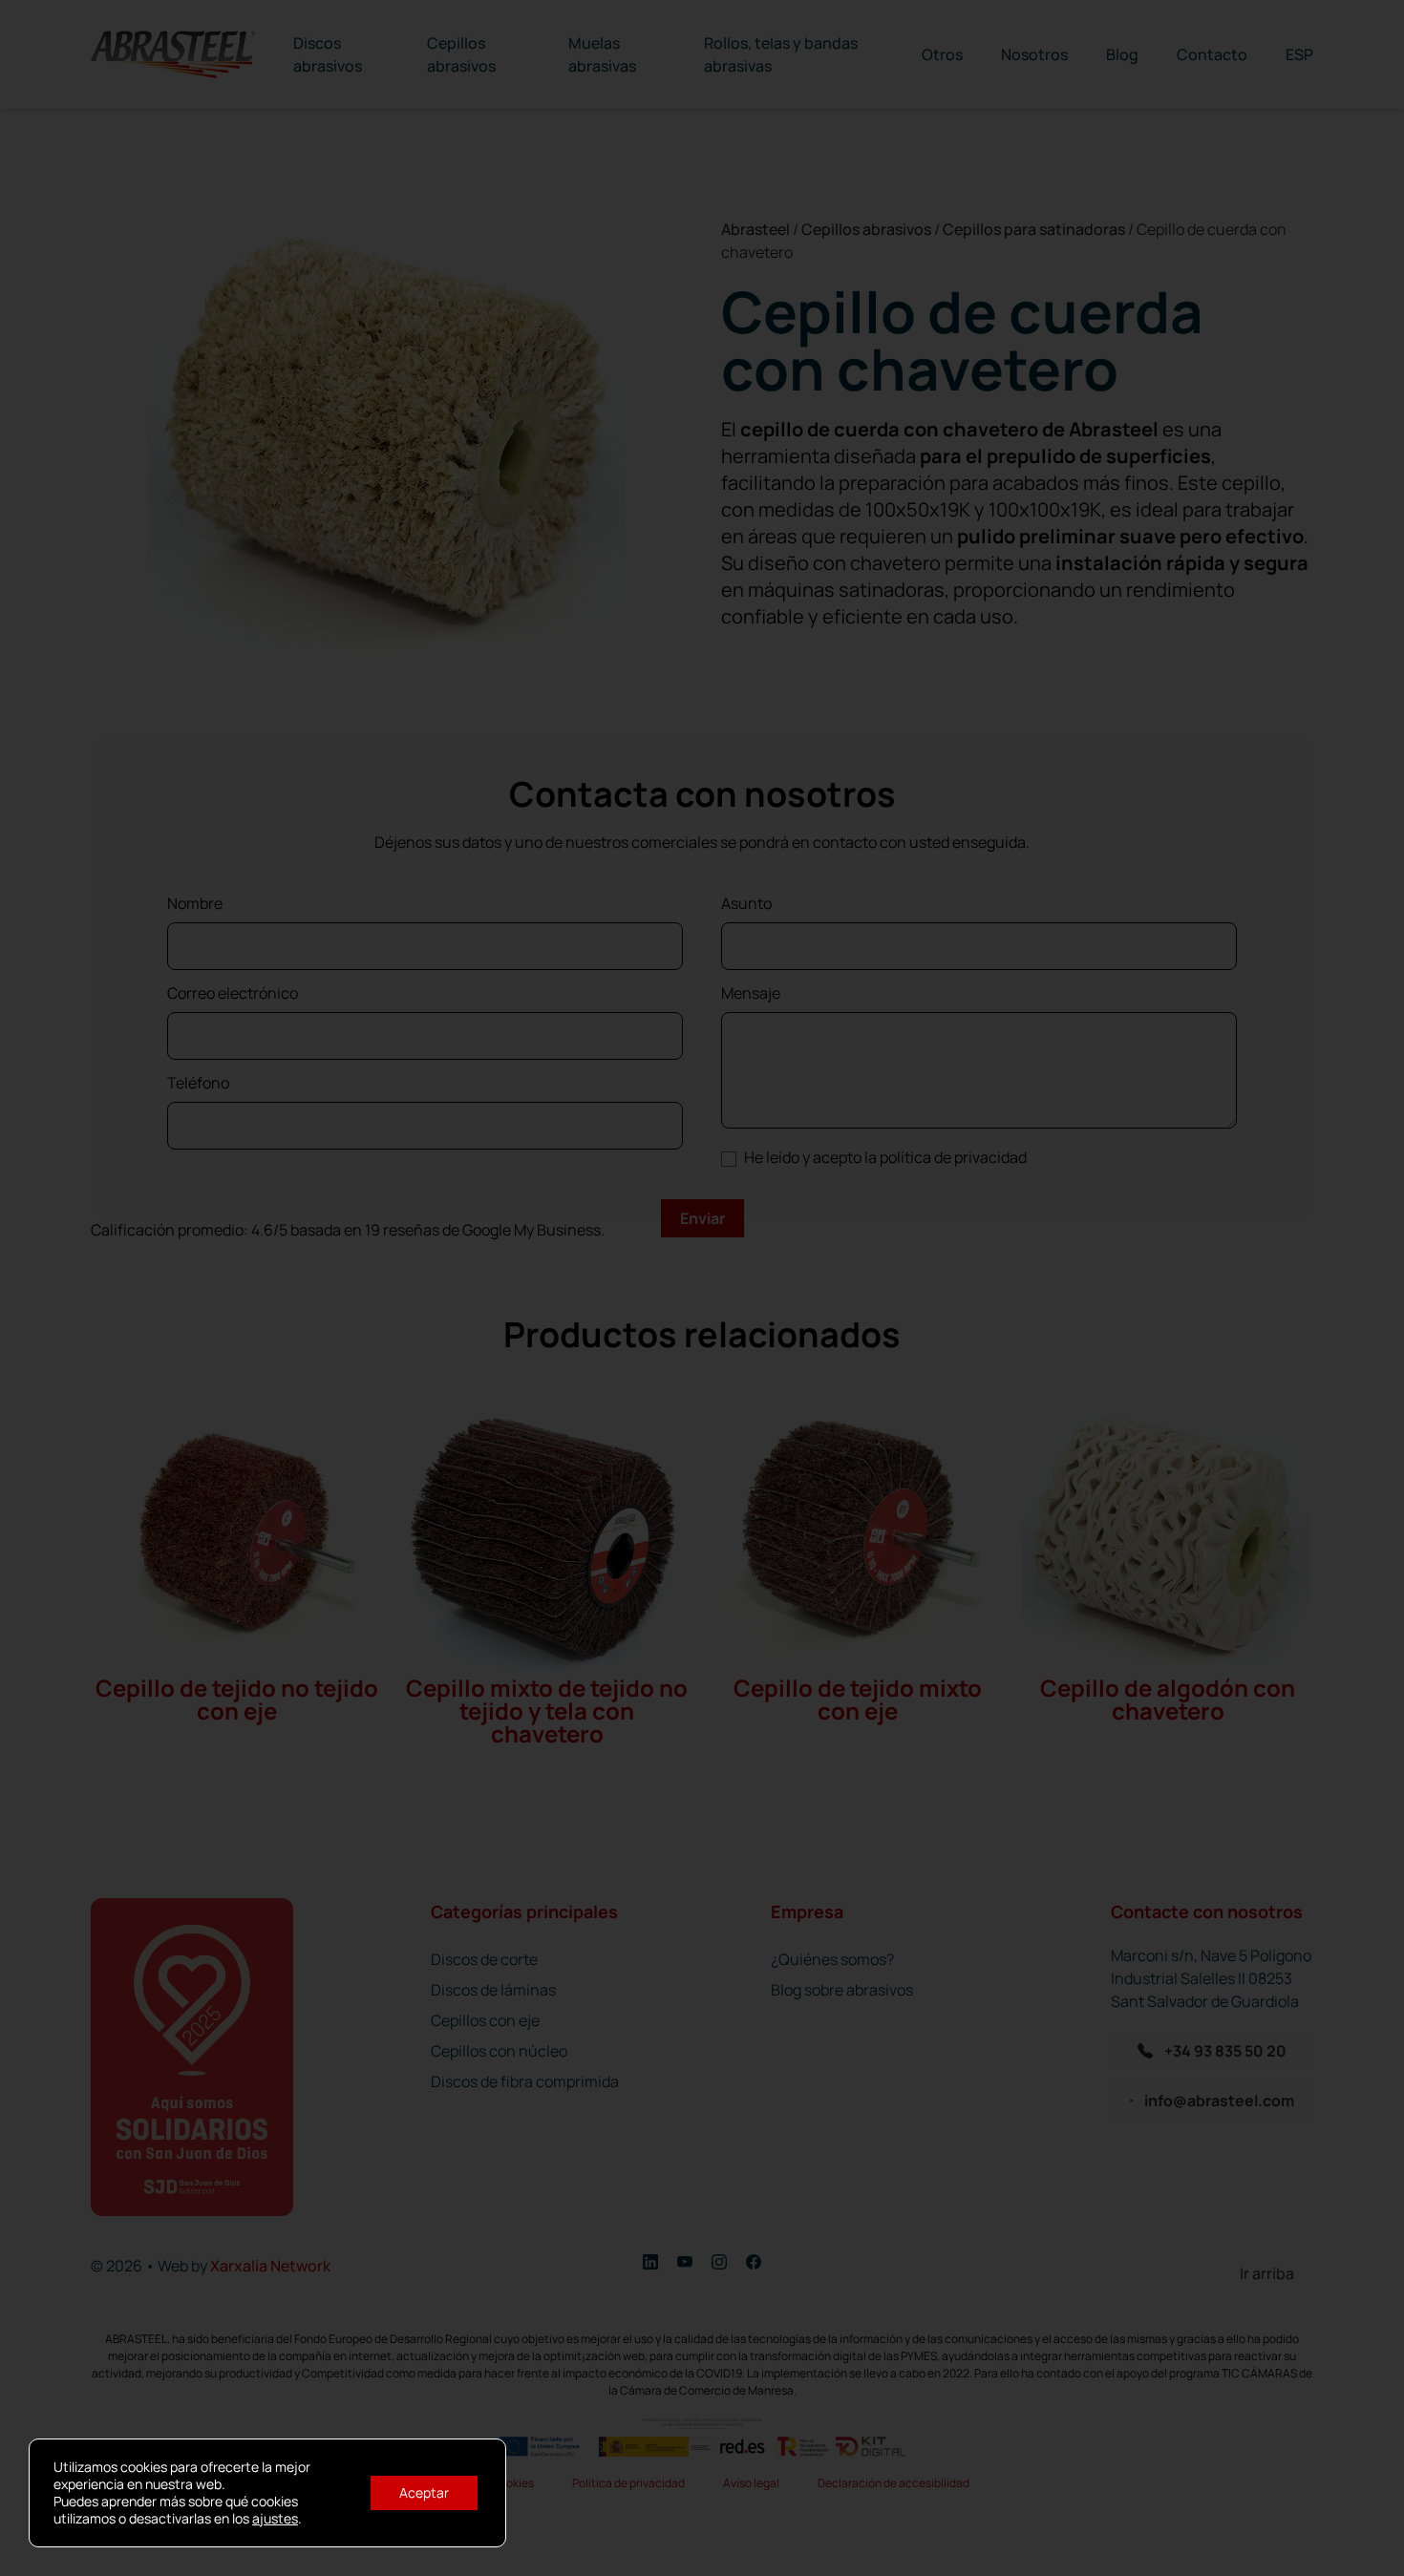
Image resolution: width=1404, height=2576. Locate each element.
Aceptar (424, 2492)
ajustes (275, 2519)
